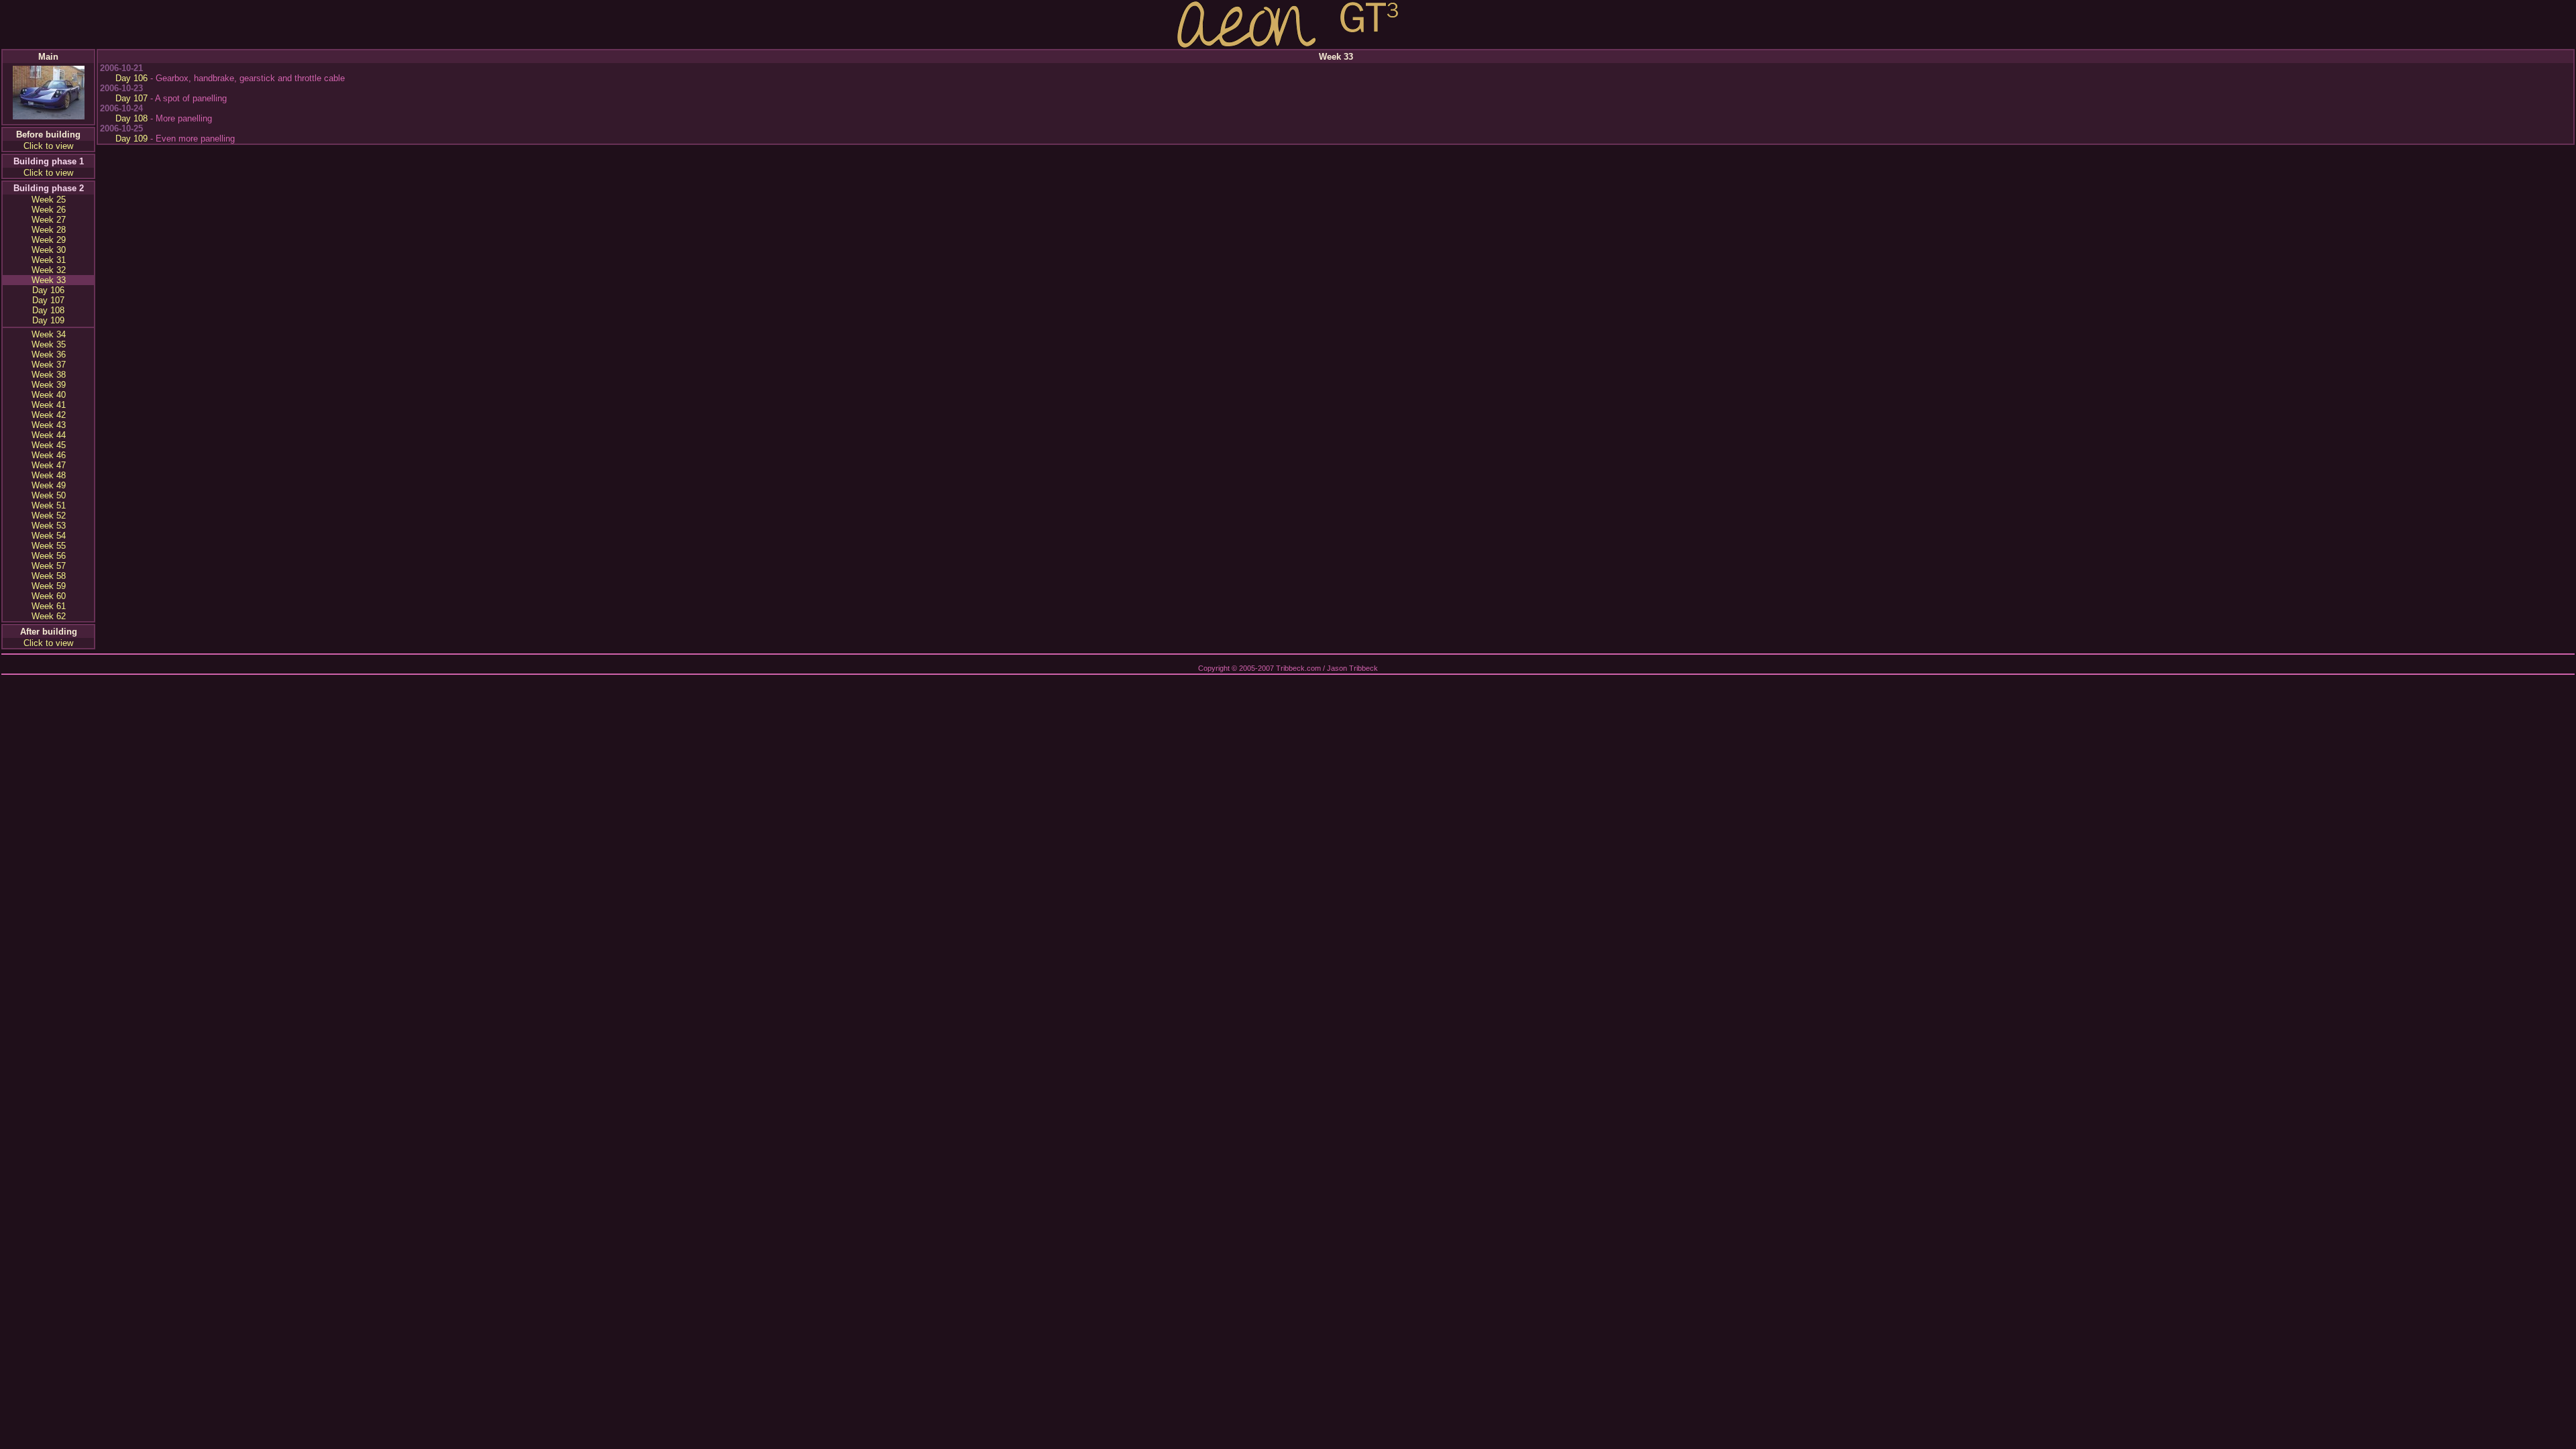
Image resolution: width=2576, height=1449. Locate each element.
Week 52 (49, 516)
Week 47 (49, 465)
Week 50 (49, 495)
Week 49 (49, 485)
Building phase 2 (49, 188)
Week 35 (49, 344)
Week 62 (49, 616)
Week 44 (49, 435)
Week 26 (49, 210)
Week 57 (49, 566)
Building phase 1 (49, 161)
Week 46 (49, 455)
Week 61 (49, 606)
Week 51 (49, 505)
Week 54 (49, 536)
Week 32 (49, 270)
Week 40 (49, 395)
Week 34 (49, 334)
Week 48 (49, 475)
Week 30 (49, 250)
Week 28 (49, 230)
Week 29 (49, 240)
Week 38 (49, 375)
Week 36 (49, 355)
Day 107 (48, 300)
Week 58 (49, 576)
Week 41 (49, 405)
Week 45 (49, 445)
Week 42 (49, 415)
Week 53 (49, 526)
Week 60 (49, 596)
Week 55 (49, 546)
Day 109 (48, 320)
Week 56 (49, 556)
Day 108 (48, 310)
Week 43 (49, 425)
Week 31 (49, 260)
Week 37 (49, 365)
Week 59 (49, 586)
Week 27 (49, 220)
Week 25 (49, 200)
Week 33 (49, 280)
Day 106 (48, 290)
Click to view (48, 146)
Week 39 (49, 385)
